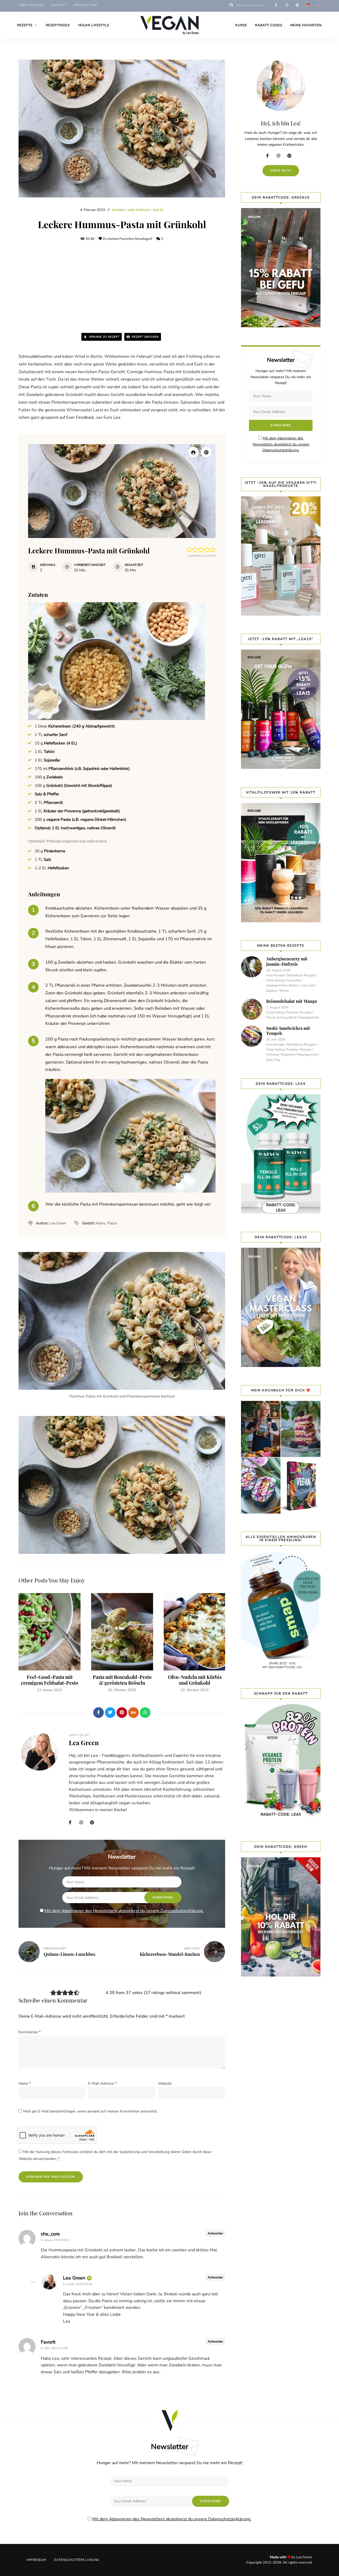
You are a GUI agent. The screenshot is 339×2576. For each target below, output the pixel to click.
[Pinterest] (122, 1713)
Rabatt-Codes (269, 25)
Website (165, 2083)
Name (25, 2083)
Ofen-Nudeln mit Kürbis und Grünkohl (195, 1680)
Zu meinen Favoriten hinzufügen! (128, 239)
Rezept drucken (145, 337)
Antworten (215, 2233)
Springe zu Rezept (104, 337)
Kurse (241, 25)
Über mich (281, 171)
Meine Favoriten (306, 25)
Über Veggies (31, 5)
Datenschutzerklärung (77, 2560)
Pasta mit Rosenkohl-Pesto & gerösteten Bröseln (122, 1680)
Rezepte (25, 25)
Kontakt (59, 5)
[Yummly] (133, 1713)
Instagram (83, 1823)
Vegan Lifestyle (94, 25)
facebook (276, 5)
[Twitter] (110, 1713)
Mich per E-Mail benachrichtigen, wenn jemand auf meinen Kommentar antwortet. (90, 2111)
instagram (287, 5)
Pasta (158, 210)
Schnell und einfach (131, 210)
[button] (206, 452)
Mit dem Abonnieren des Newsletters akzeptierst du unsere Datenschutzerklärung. (124, 1911)
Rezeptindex (58, 25)
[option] (50, 1643)
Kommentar (30, 2032)
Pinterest (94, 1823)
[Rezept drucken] (193, 452)
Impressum (36, 2560)
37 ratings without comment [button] (173, 1993)
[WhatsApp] (145, 1713)
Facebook (73, 1823)
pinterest (297, 5)
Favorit (48, 2342)
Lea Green (84, 1743)
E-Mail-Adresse (102, 2083)
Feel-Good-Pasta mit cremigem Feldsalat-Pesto (50, 1680)
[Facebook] (99, 1713)
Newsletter (86, 5)
